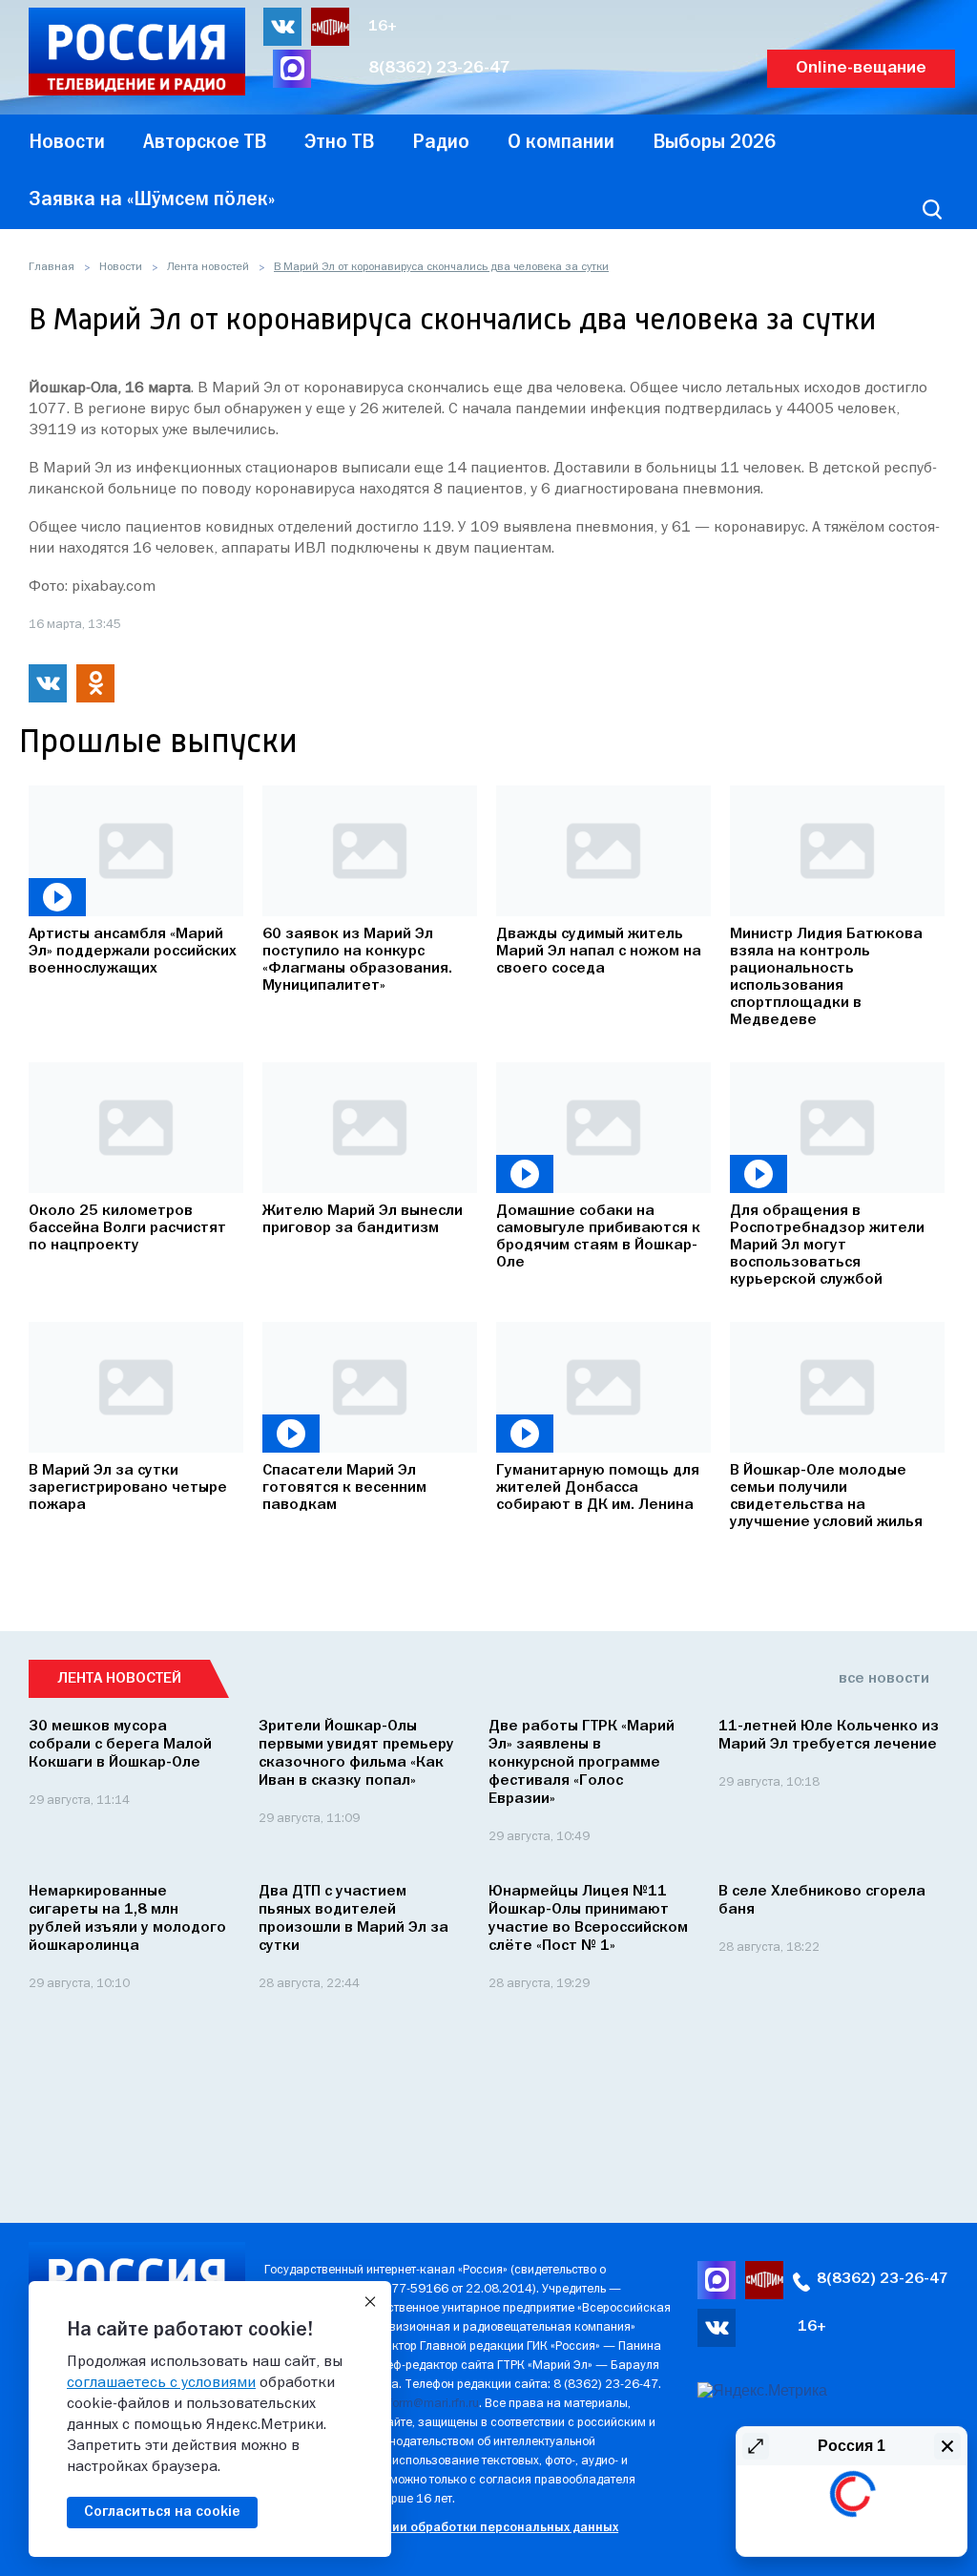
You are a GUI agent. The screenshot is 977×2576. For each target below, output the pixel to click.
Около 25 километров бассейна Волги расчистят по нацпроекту (127, 1228)
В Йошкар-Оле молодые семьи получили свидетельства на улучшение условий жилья (826, 1497)
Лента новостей (208, 267)
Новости (121, 267)
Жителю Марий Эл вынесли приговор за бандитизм (363, 1220)
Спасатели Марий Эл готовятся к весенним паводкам (344, 1488)
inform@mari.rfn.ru (429, 2404)
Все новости (884, 1679)
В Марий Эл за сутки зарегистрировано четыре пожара (128, 1488)
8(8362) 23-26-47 (439, 68)
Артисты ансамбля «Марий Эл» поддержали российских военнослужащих (133, 952)
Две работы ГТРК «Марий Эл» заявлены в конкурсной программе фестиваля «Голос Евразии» (582, 1763)
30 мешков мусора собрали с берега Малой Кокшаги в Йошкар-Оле (120, 1745)
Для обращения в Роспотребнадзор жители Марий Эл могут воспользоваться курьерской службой (827, 1246)
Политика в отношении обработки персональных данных (441, 2528)
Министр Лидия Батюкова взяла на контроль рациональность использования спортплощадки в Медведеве (826, 977)
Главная (52, 267)
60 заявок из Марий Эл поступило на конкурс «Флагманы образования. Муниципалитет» (357, 960)
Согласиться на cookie (162, 2512)
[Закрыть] (370, 2302)
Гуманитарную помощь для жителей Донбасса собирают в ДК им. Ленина (598, 1488)
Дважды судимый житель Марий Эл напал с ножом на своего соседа (599, 952)
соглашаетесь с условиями (161, 2383)
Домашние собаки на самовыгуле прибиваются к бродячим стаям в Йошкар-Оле (598, 1237)
